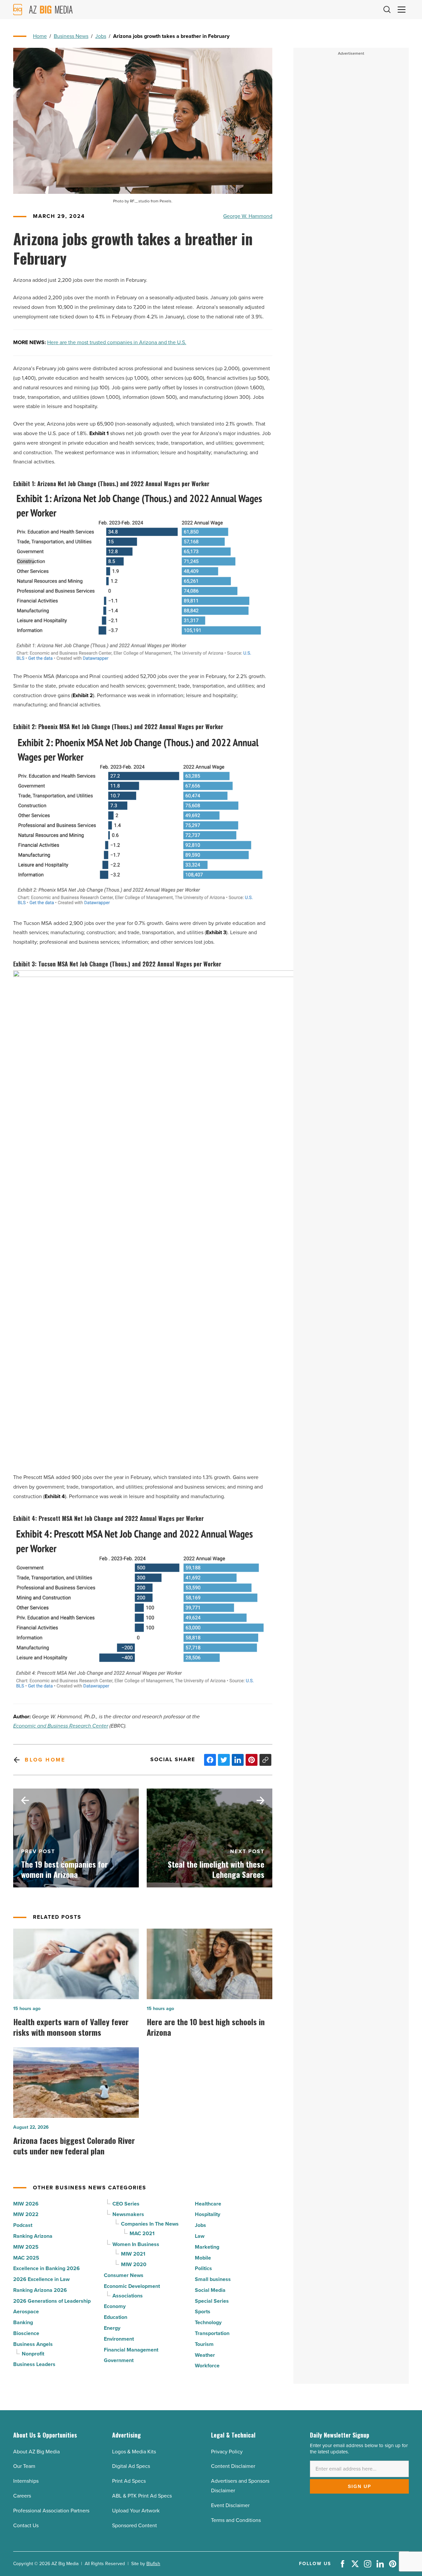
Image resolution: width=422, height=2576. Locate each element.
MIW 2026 (26, 2204)
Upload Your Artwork (136, 2511)
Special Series (212, 2301)
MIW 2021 (133, 2254)
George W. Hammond (248, 216)
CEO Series (126, 2204)
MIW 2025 (26, 2247)
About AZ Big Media (36, 2452)
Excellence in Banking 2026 (46, 2268)
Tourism (204, 2344)
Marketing (207, 2247)
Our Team (24, 2466)
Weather (205, 2355)
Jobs (101, 36)
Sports (203, 2311)
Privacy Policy (227, 2452)
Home (40, 36)
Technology (208, 2322)
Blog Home (45, 1760)
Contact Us (26, 2525)
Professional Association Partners (51, 2511)
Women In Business (136, 2244)
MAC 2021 (142, 2233)
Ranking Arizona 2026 (40, 2290)
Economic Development (132, 2286)
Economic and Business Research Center (61, 1726)
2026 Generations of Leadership (52, 2301)
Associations (128, 2296)
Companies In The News (150, 2224)
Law (200, 2236)
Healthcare (208, 2204)
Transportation (212, 2333)
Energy (112, 2328)
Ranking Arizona (33, 2236)
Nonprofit (33, 2354)
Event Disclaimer (230, 2505)
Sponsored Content (135, 2525)
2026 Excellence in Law (41, 2279)
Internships (26, 2481)
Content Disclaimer (233, 2466)
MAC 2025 (26, 2258)
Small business (213, 2279)
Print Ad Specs (129, 2481)
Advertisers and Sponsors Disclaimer (240, 2486)
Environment (119, 2339)
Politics (203, 2268)
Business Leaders (34, 2364)
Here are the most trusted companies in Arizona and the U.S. (117, 342)
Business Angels (33, 2344)
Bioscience (26, 2333)
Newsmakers (128, 2214)
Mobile (203, 2258)
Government (119, 2360)
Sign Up (360, 2486)
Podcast (23, 2225)
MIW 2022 (26, 2214)
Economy (115, 2306)
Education (116, 2317)
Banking (23, 2322)
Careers (22, 2496)
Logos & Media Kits (134, 2452)
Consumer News (124, 2275)
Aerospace (26, 2311)
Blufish (153, 2564)
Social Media (210, 2290)
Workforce (207, 2366)
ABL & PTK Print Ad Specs (142, 2496)
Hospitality (208, 2214)
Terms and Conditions (236, 2520)
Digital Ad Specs (131, 2466)
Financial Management (131, 2350)
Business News (71, 36)
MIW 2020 (134, 2264)
